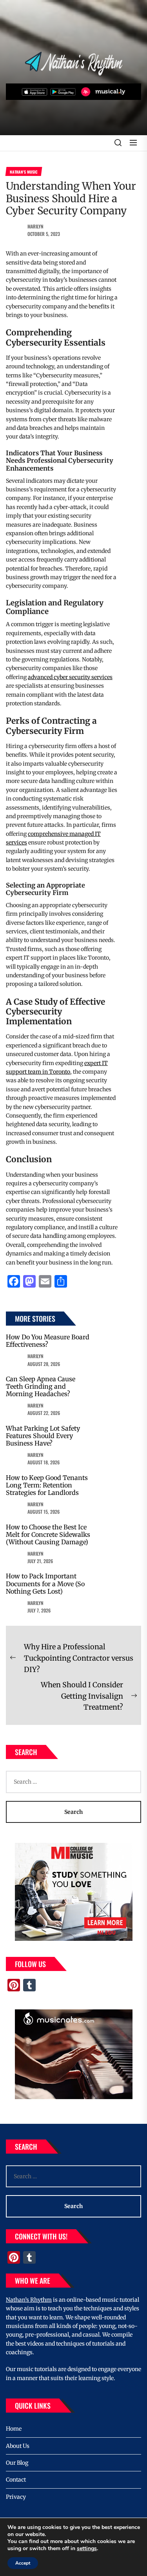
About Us (18, 2446)
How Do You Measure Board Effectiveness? (48, 1341)
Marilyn (35, 226)
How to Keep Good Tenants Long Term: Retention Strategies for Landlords (47, 1485)
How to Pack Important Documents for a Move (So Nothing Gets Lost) (45, 1583)
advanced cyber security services (70, 677)
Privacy (16, 2497)
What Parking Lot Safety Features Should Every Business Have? (43, 1436)
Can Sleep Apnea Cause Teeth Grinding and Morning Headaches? (41, 1386)
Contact (16, 2480)
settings (87, 2549)
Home (14, 2429)
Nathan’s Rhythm (29, 2300)
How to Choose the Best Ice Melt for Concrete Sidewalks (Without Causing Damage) (48, 1534)
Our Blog (17, 2463)
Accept (23, 2563)
